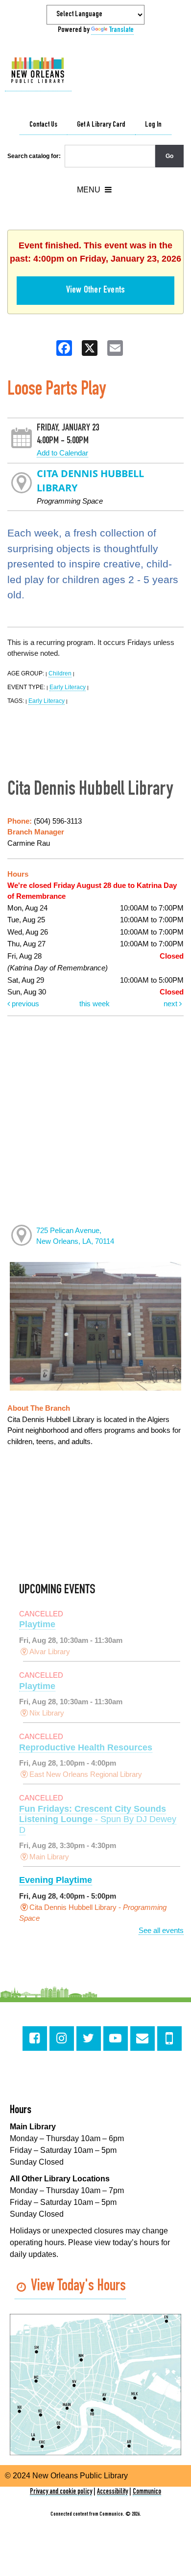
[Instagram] (62, 2039)
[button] (94, 190)
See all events (161, 1930)
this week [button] (95, 1004)
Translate (121, 30)
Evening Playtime (56, 1880)
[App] (169, 2039)
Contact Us (43, 125)
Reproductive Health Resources (86, 1747)
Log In (153, 125)
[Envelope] (143, 2039)
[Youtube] (116, 2039)
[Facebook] (35, 2039)
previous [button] (24, 1004)
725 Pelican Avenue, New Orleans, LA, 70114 (75, 1236)
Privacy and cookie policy (61, 2492)
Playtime (37, 1624)
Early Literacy (68, 687)
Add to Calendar (62, 453)
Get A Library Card (101, 125)
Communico (147, 2492)
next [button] (171, 1004)
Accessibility (112, 2492)
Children (60, 673)
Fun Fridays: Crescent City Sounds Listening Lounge (98, 1819)
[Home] (38, 71)
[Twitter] (89, 2039)
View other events (95, 291)
